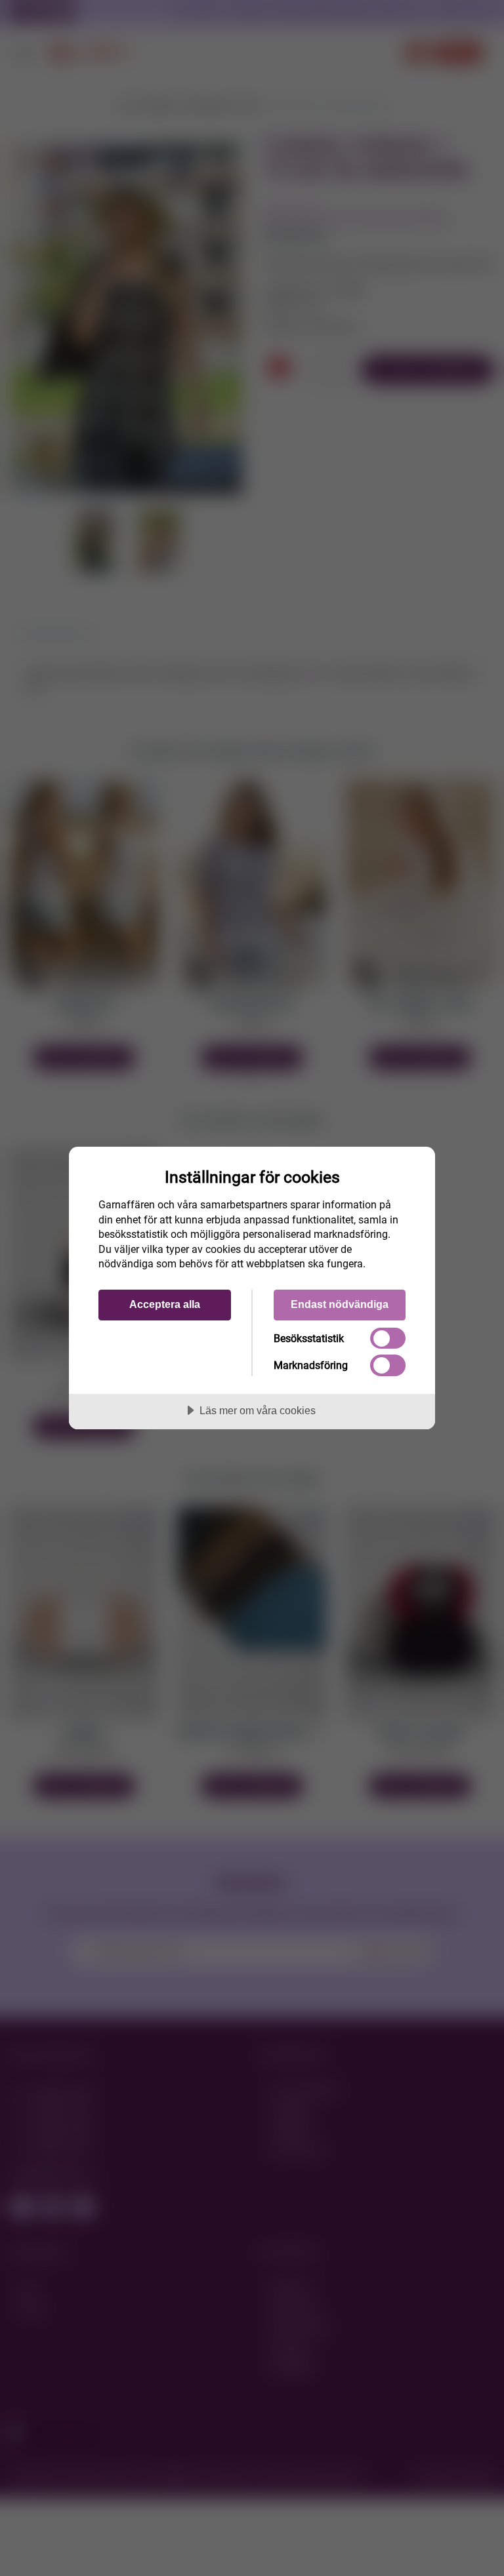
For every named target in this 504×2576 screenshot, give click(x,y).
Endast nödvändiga (340, 1304)
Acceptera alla (165, 1304)
